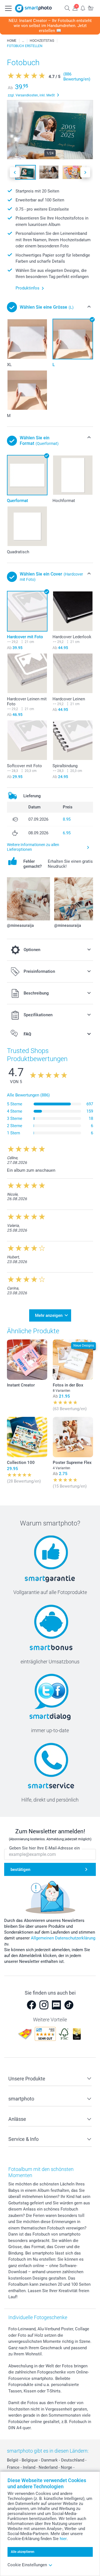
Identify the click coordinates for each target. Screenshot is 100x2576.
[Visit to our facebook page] (31, 2005)
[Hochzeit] (23, 41)
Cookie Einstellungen (27, 2565)
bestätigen (20, 1870)
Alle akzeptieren (23, 2552)
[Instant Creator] (27, 1360)
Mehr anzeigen (49, 1315)
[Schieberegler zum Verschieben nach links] (15, 172)
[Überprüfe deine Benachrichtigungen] (83, 8)
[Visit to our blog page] (56, 2005)
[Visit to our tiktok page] (69, 2005)
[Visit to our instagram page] (44, 2005)
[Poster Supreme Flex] (73, 1437)
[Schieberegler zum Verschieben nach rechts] (85, 172)
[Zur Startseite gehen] (33, 8)
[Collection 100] (27, 1437)
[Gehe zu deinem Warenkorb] (91, 8)
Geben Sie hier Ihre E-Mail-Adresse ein (44, 1848)
